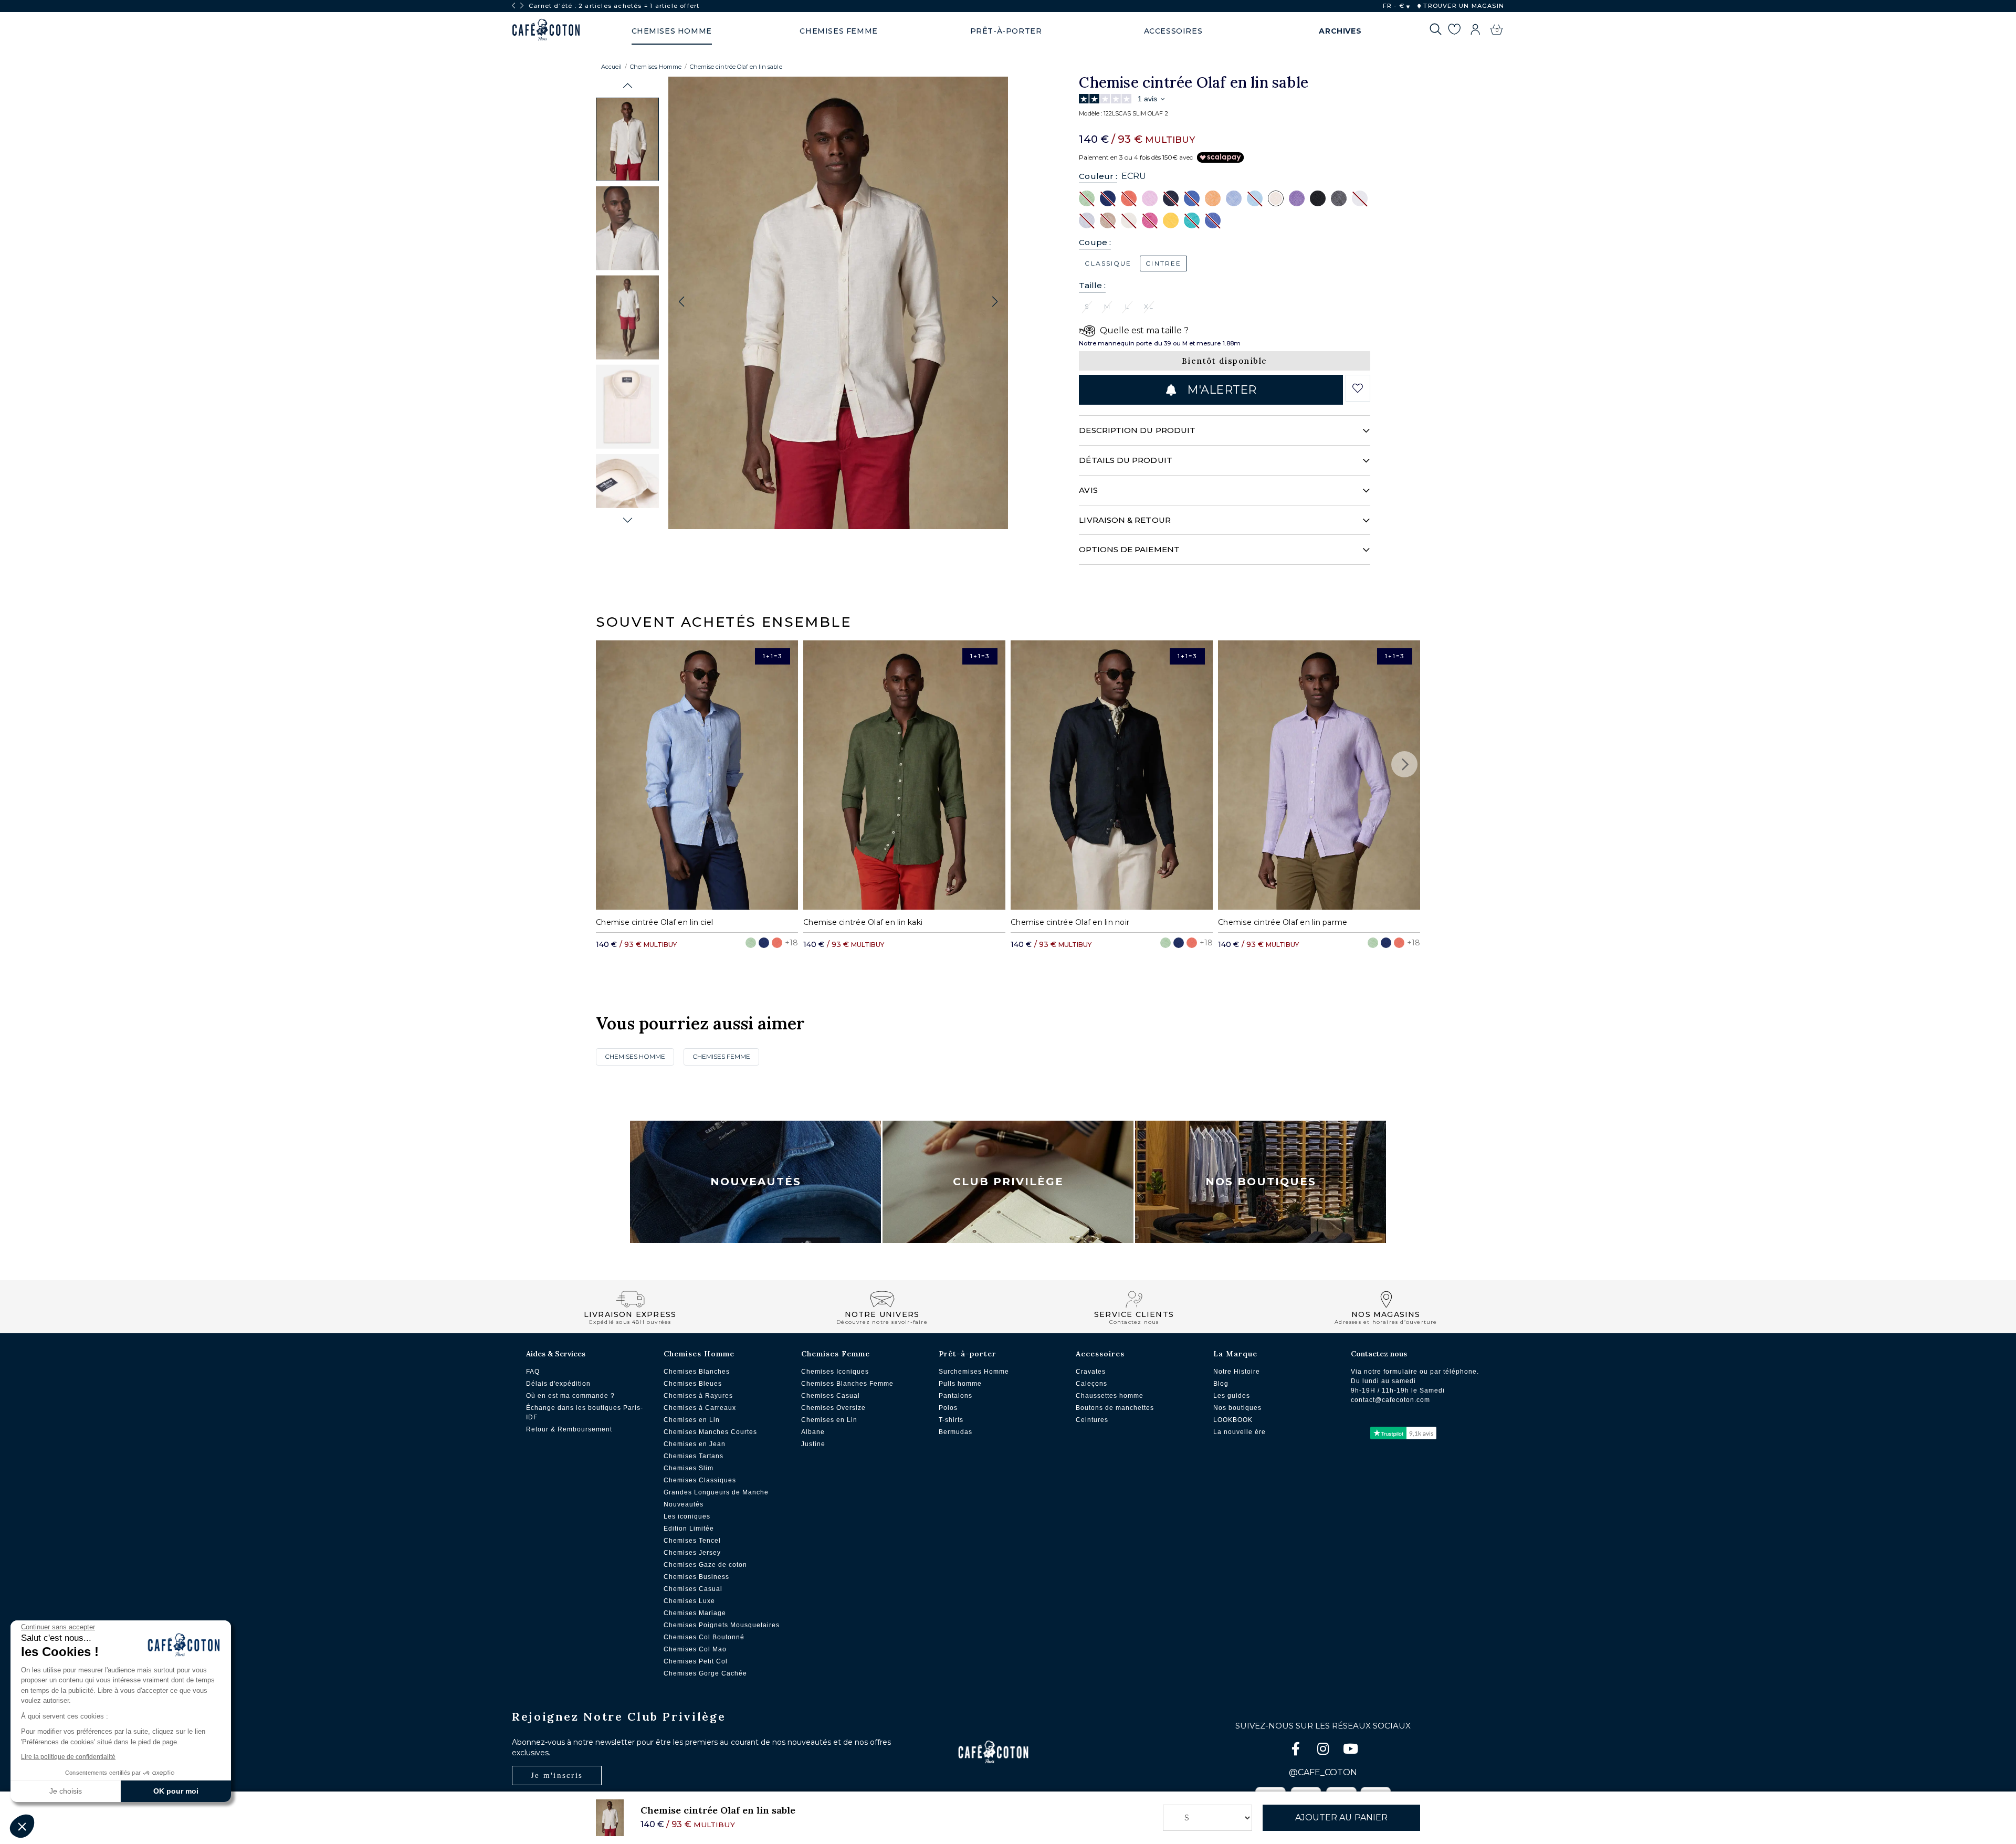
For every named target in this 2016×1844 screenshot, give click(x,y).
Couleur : (1098, 176)
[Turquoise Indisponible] (1255, 198)
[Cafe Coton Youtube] (1350, 1751)
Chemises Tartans (694, 1456)
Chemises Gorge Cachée (705, 1673)
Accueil (611, 67)
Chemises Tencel (692, 1541)
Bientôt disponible (1225, 361)
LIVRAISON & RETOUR (1125, 520)
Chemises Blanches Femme (847, 1384)
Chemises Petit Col (696, 1661)
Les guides (1232, 1396)
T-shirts (951, 1420)
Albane (813, 1432)
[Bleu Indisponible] (1192, 198)
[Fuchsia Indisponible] (1150, 220)
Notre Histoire (1237, 1372)
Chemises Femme (721, 1056)
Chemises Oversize (833, 1408)
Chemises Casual (693, 1589)
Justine (813, 1444)
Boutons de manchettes (1115, 1408)
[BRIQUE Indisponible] (1129, 198)
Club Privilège (1008, 1182)
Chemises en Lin (692, 1420)
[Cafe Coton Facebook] (1297, 1751)
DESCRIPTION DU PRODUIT (1137, 430)
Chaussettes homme (1110, 1396)
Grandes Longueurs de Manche (716, 1492)
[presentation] (513, 6)
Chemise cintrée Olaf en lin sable (736, 67)
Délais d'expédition (558, 1384)
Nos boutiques (1237, 1408)
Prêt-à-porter (968, 1354)
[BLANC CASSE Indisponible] (1129, 220)
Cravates (1091, 1372)
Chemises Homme (656, 67)
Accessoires (1100, 1354)
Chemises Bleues (693, 1384)
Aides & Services (556, 1354)
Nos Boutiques (1261, 1182)
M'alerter (1220, 390)
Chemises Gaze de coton (705, 1565)
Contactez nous (1379, 1354)
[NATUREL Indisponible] (1108, 220)
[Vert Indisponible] (1087, 198)
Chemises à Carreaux (700, 1408)
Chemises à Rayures (698, 1396)
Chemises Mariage (695, 1613)
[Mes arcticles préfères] (1454, 31)
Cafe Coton (546, 30)
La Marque (1235, 1354)
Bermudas (955, 1432)
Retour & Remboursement (569, 1429)
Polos (948, 1408)
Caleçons (1091, 1384)
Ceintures (1092, 1420)
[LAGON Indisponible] (1192, 220)
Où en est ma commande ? (570, 1396)
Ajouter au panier (1341, 1817)
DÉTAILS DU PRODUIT (1125, 460)
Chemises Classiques (700, 1480)
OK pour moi (176, 1791)
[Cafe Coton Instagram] (1324, 1751)
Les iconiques (687, 1516)
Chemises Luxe (689, 1601)
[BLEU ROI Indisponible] (1108, 198)
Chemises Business (696, 1577)
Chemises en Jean (695, 1444)
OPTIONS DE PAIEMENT (1129, 549)
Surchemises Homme (974, 1372)
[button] (628, 86)
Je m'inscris (557, 1775)
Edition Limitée (689, 1529)
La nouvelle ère (1240, 1432)
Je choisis (66, 1791)
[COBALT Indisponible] (1213, 220)
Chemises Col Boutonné (704, 1637)
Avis (1088, 490)
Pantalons (955, 1396)
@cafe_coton (1323, 1772)
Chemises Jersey (692, 1553)
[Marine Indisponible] (1171, 198)
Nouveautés (756, 1182)
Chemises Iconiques (835, 1372)
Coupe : (1095, 242)
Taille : (1092, 285)
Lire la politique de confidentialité (68, 1757)
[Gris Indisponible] (1087, 220)
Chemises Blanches (697, 1372)
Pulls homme (960, 1384)
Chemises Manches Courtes (710, 1432)
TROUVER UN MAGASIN (1463, 6)
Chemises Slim (689, 1468)
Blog (1221, 1384)
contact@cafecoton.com (1390, 1400)
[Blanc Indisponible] (1360, 198)
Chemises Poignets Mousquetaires (722, 1625)
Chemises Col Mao (695, 1649)
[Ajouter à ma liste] (1358, 388)
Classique (1108, 263)
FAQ (533, 1372)
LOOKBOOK (1233, 1420)
